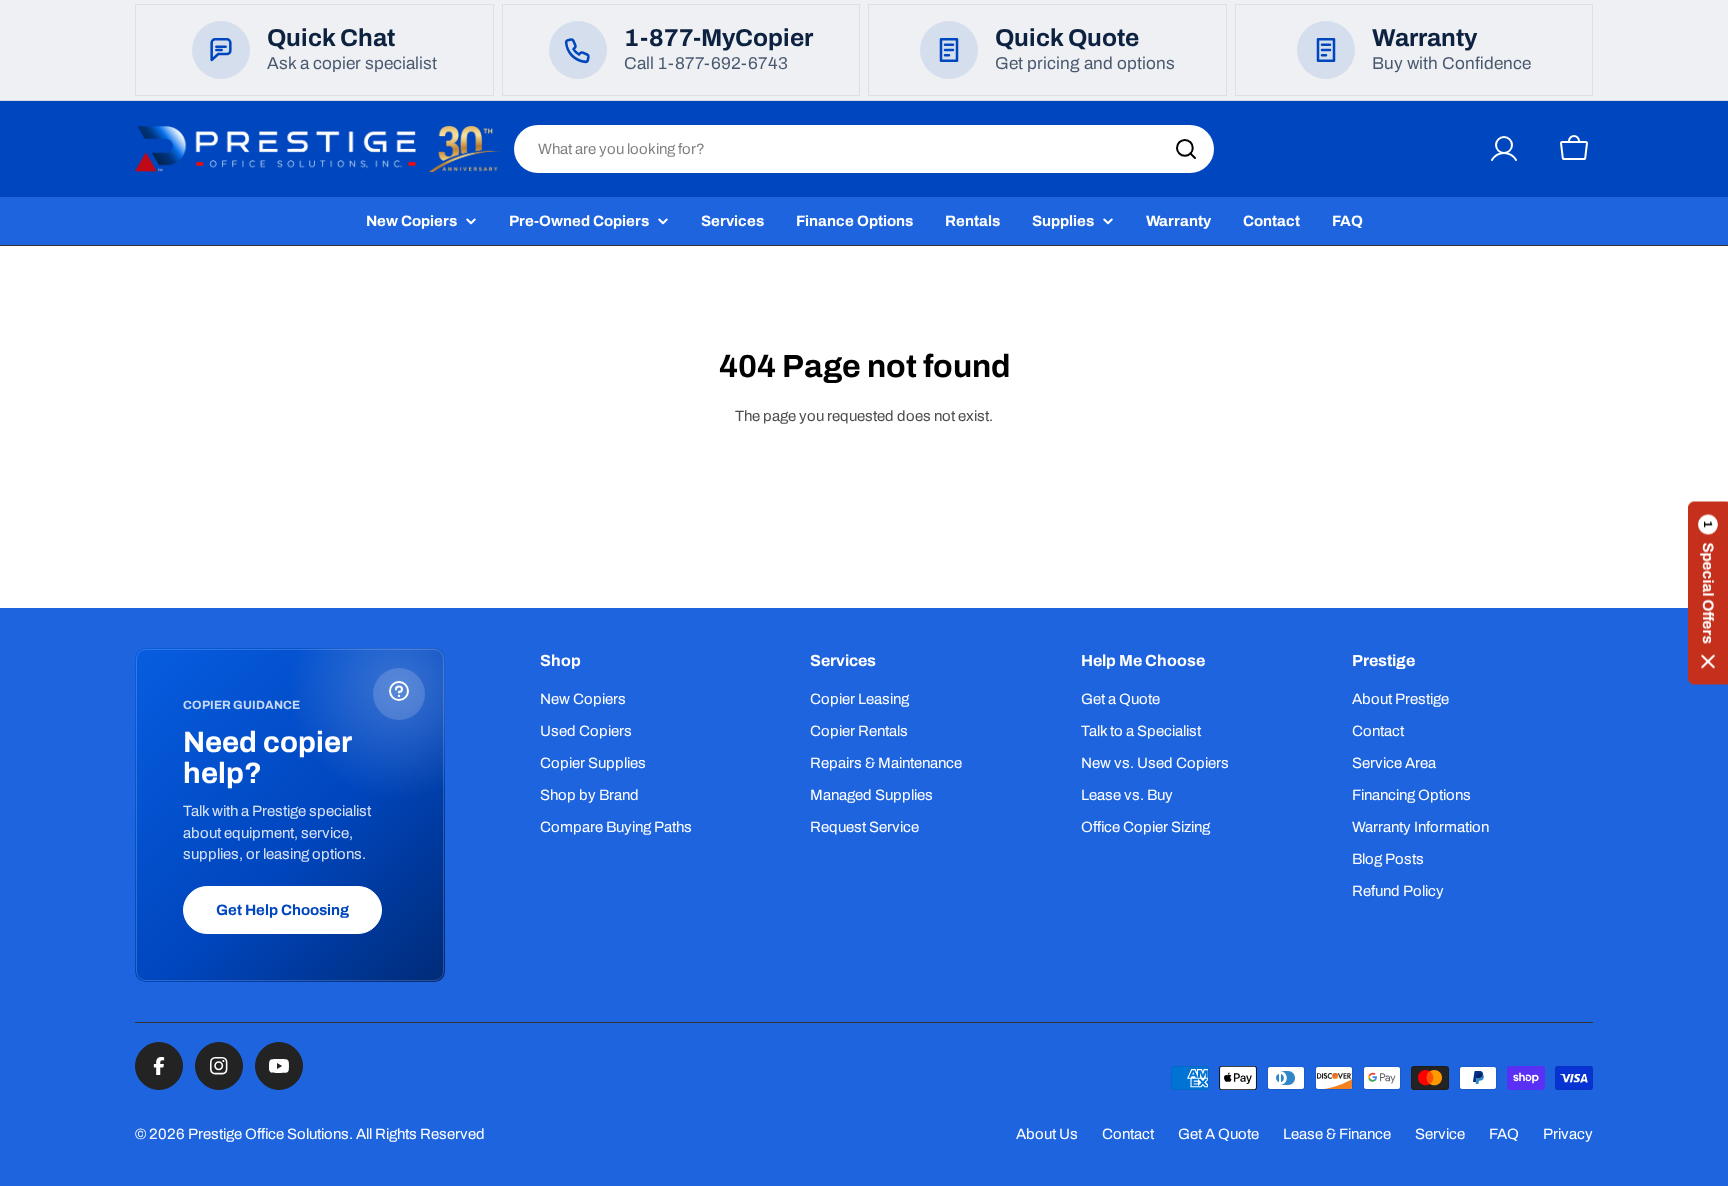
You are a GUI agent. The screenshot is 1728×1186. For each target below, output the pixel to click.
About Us (1047, 1134)
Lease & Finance (1337, 1134)
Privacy (1568, 1134)
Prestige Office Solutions (268, 1134)
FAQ (1504, 1134)
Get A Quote (1218, 1134)
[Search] (1186, 149)
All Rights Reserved (420, 1134)
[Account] (1504, 149)
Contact (1128, 1134)
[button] (1708, 593)
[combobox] (864, 149)
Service (1440, 1134)
